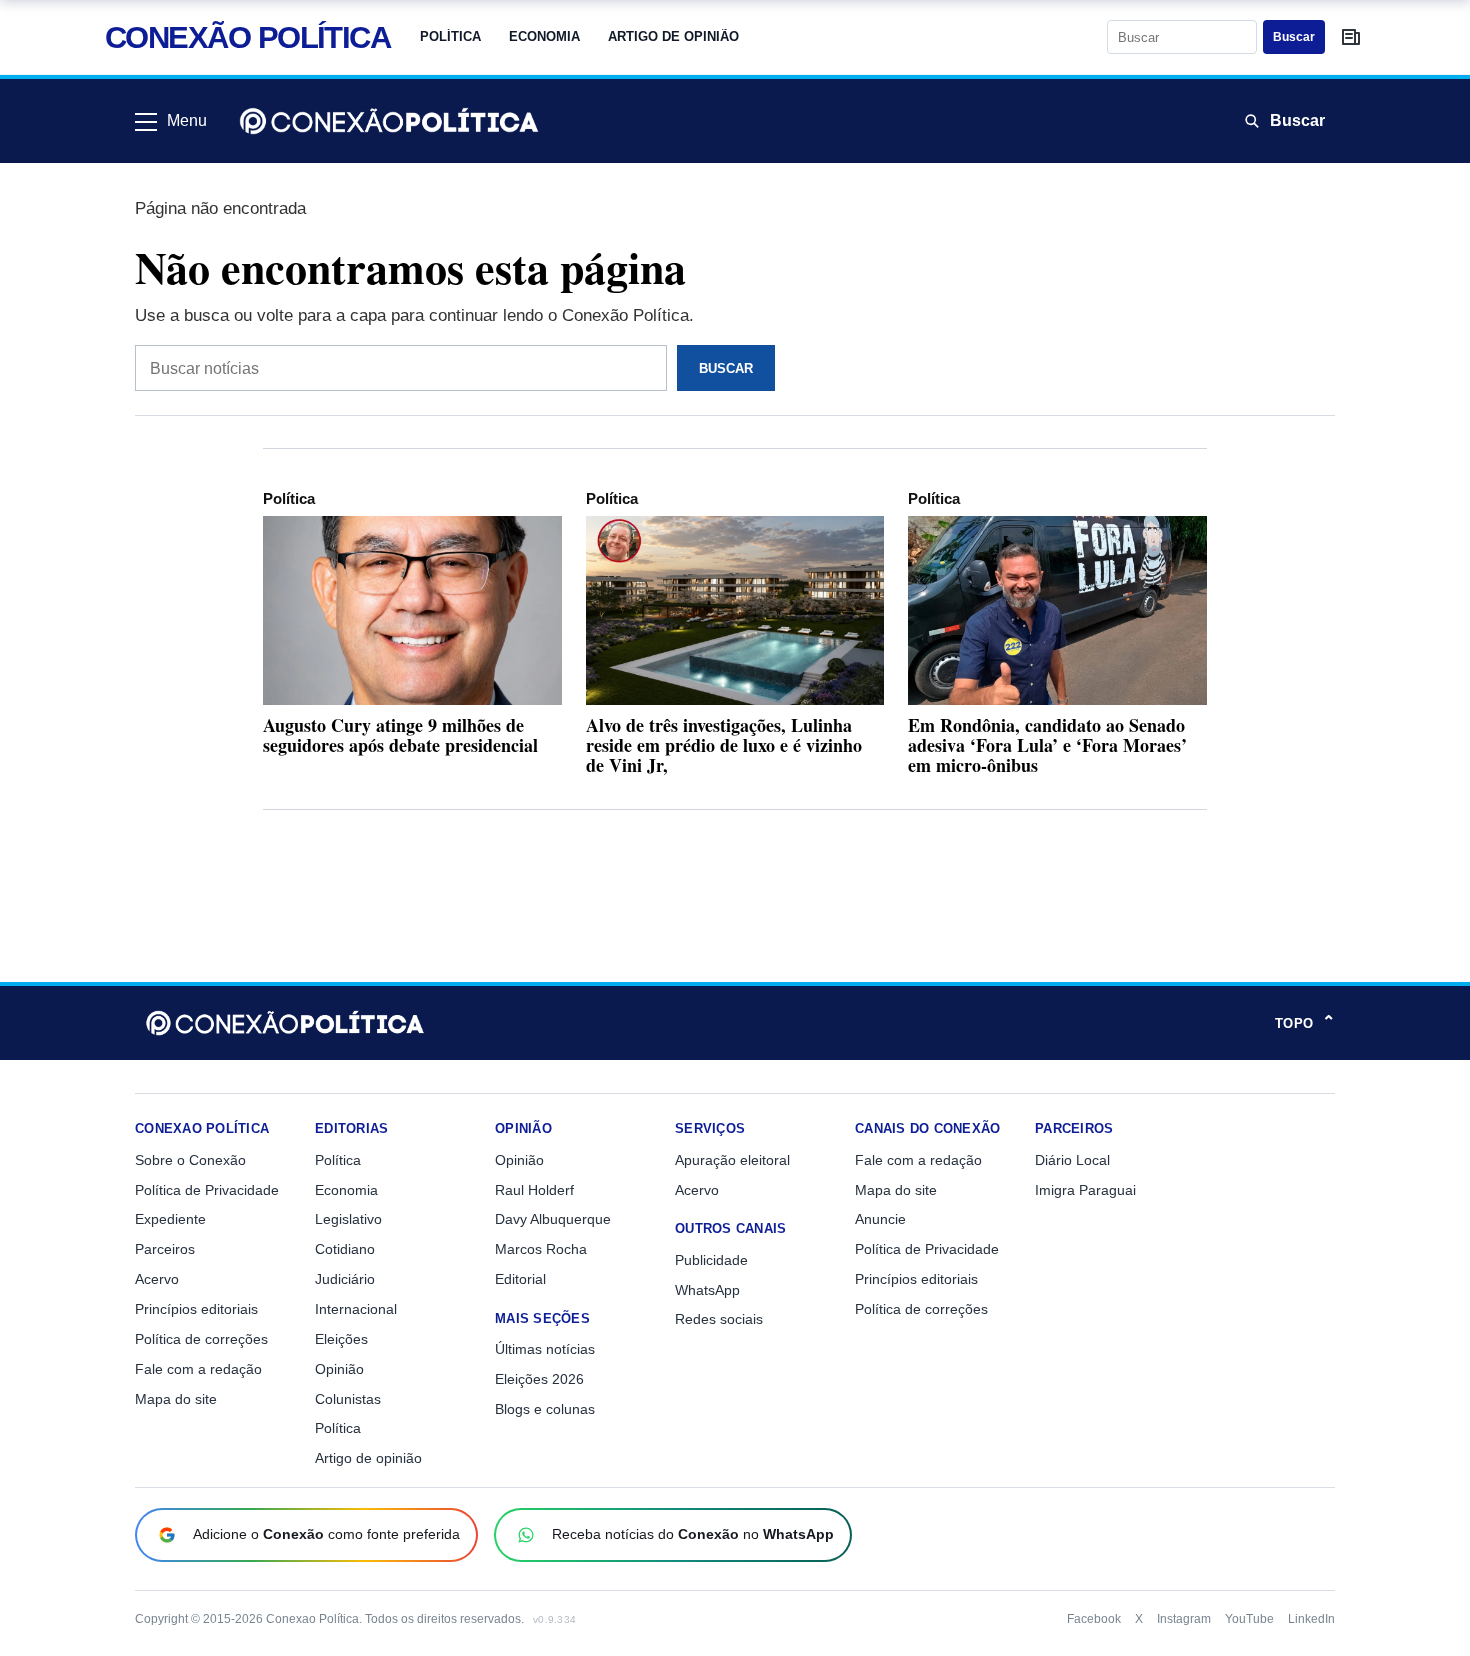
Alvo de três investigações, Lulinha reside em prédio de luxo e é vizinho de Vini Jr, (724, 745)
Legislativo (348, 1219)
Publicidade (711, 1260)
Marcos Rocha (541, 1249)
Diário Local (1072, 1160)
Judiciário (345, 1279)
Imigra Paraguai (1085, 1190)
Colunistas (348, 1399)
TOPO (1305, 1023)
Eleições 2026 (539, 1379)
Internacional (356, 1309)
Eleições (341, 1339)
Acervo (157, 1279)
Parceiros (165, 1249)
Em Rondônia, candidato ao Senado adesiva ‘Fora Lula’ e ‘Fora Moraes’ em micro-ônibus (1047, 745)
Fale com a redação (198, 1369)
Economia (544, 36)
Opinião (339, 1369)
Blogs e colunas (545, 1409)
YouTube (1249, 1619)
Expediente (170, 1219)
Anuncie (880, 1219)
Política (450, 36)
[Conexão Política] (389, 121)
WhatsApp (707, 1290)
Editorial (520, 1279)
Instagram (1184, 1619)
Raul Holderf (534, 1190)
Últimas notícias (545, 1349)
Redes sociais (719, 1319)
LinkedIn (1311, 1619)
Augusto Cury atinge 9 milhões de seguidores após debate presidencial (400, 735)
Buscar (1294, 37)
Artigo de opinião (673, 36)
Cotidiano (345, 1249)
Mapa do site (176, 1399)
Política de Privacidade (207, 1190)
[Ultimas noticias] (1351, 37)
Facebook (1094, 1619)
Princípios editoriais (196, 1309)
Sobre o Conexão (190, 1160)
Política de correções (201, 1339)
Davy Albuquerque (553, 1219)
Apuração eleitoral (732, 1160)
